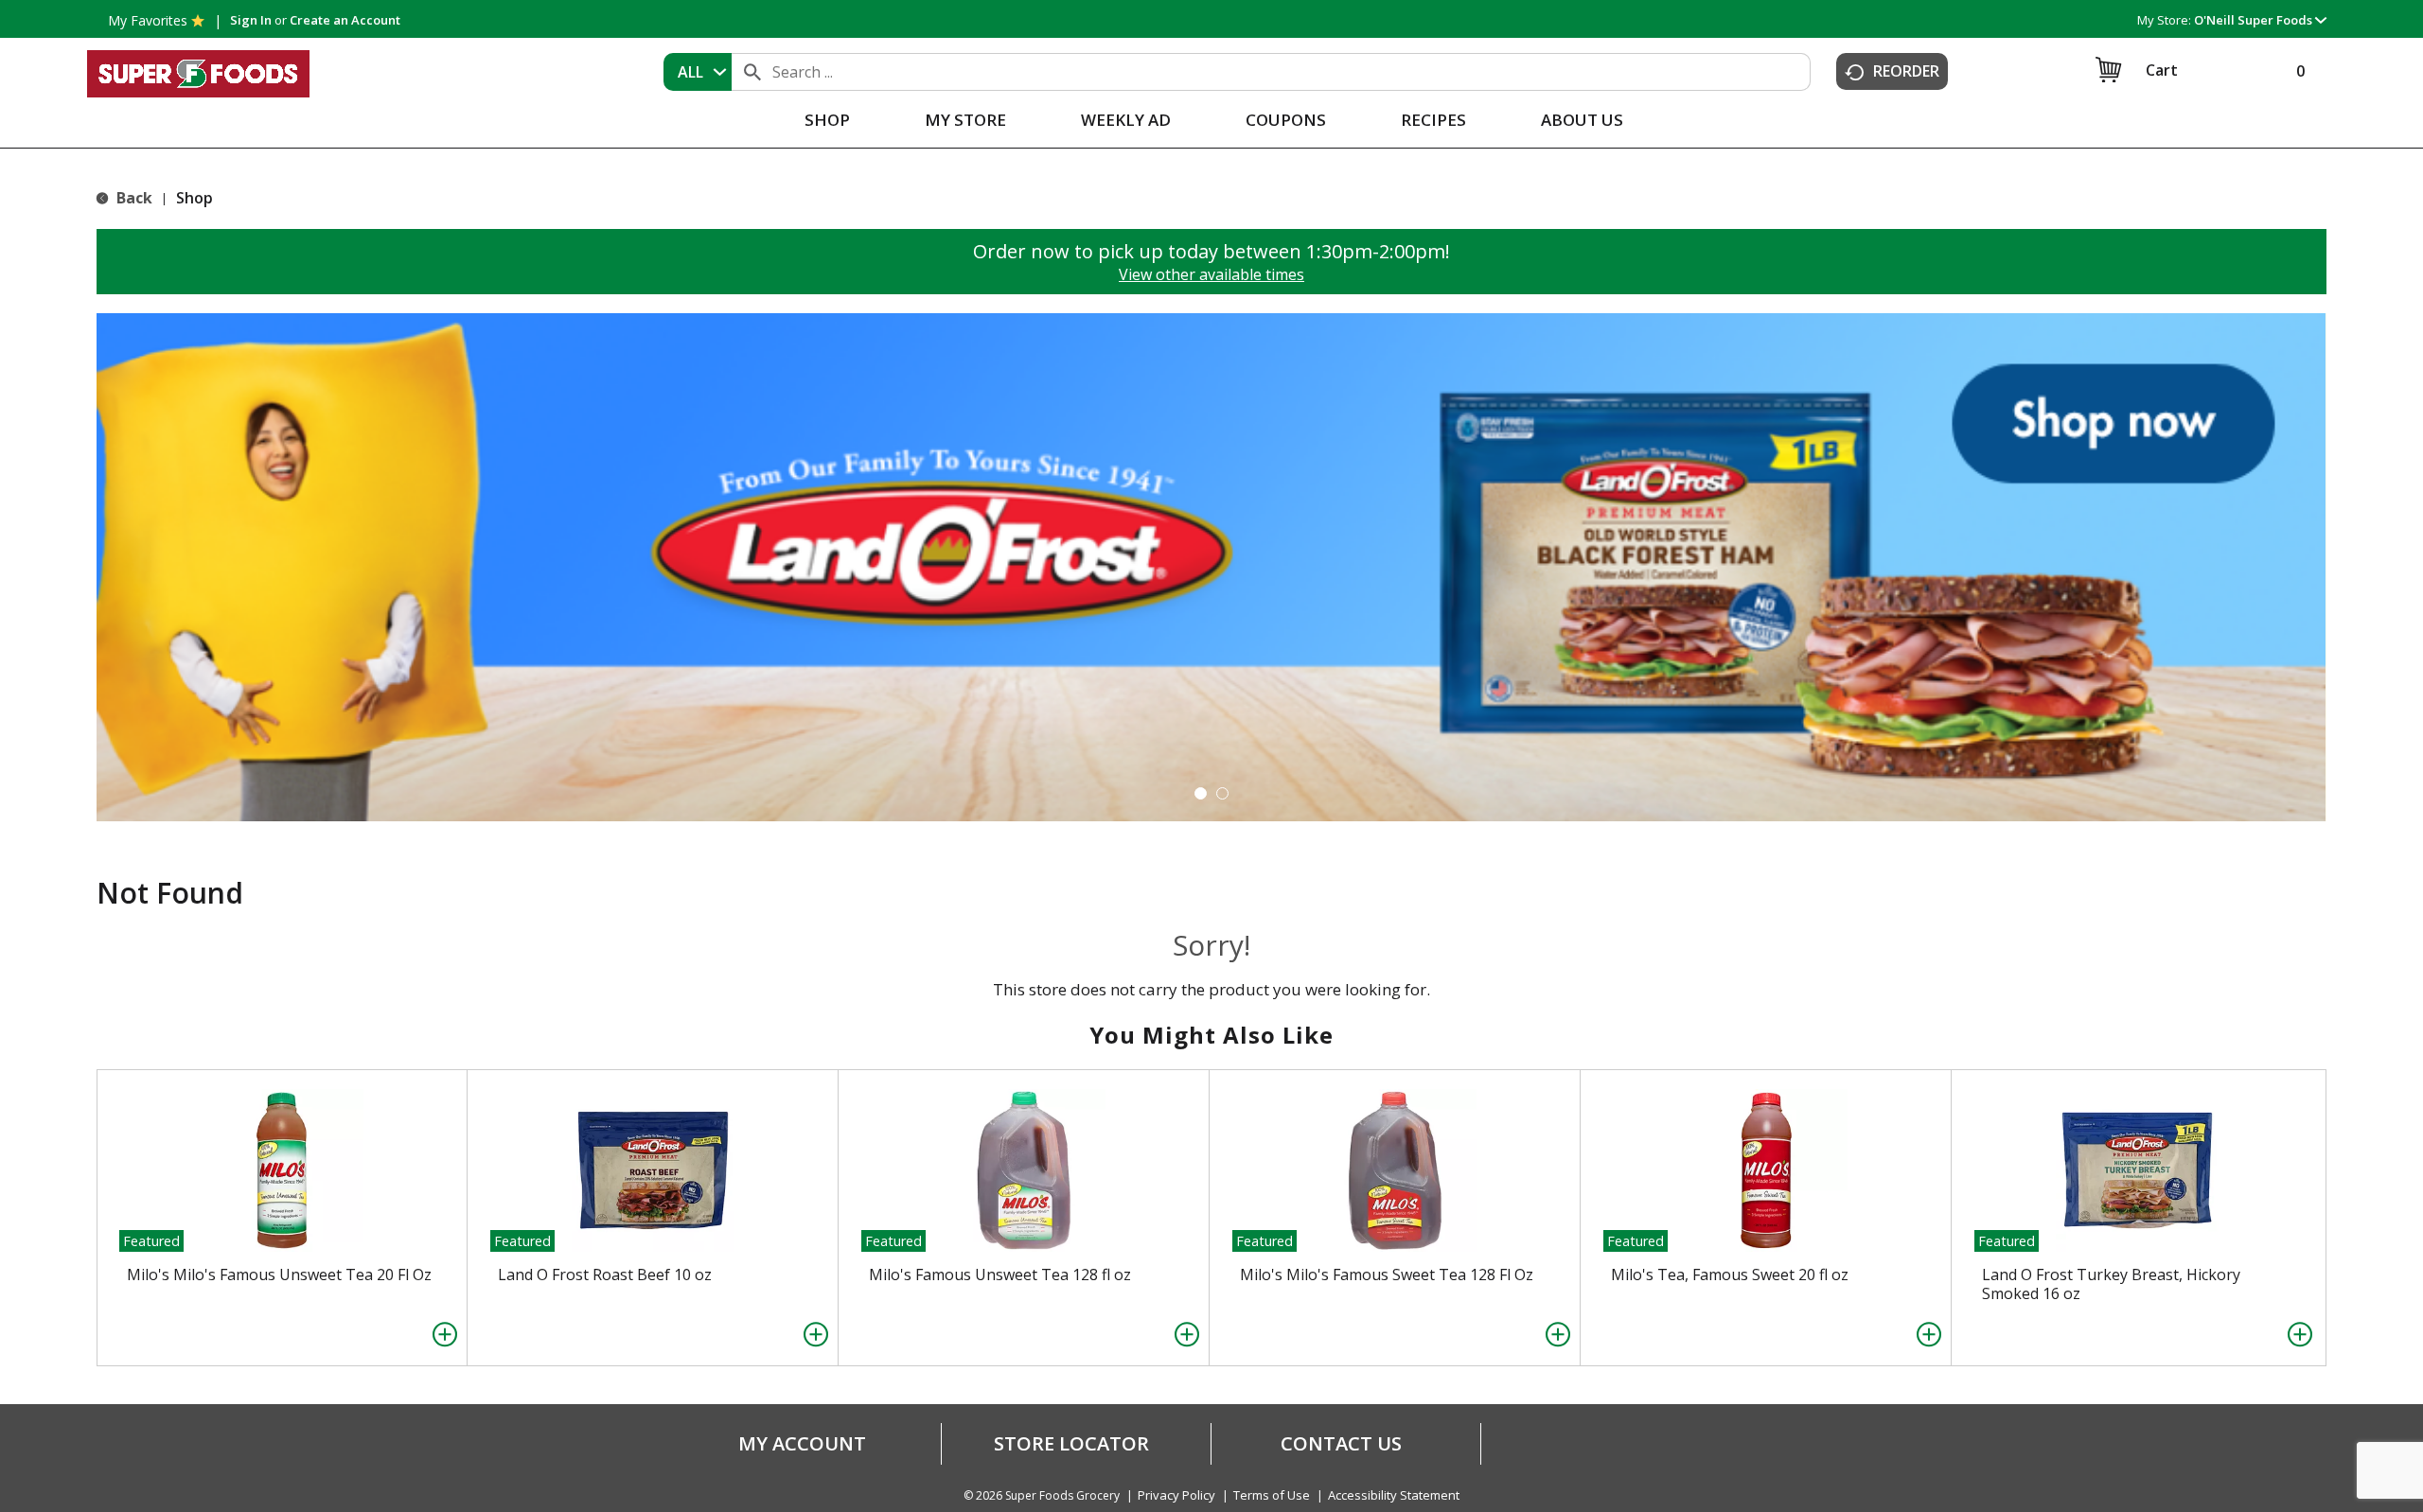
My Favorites (148, 20)
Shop (195, 198)
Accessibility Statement (1394, 1495)
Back (133, 198)
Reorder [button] (1906, 71)
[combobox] (698, 72)
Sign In (251, 20)
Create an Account (345, 20)
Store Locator (1071, 1444)
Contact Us (1341, 1444)
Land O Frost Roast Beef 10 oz (605, 1275)
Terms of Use (1272, 1495)
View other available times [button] (1211, 274)
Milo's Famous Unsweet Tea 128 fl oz (1000, 1275)
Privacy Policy (1176, 1495)
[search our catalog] (752, 72)
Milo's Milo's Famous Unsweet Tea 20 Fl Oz (279, 1275)
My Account (802, 1444)
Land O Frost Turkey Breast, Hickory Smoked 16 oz (2111, 1284)
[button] (2260, 20)
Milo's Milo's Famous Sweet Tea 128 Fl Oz (1387, 1275)
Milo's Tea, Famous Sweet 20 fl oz (1730, 1275)
